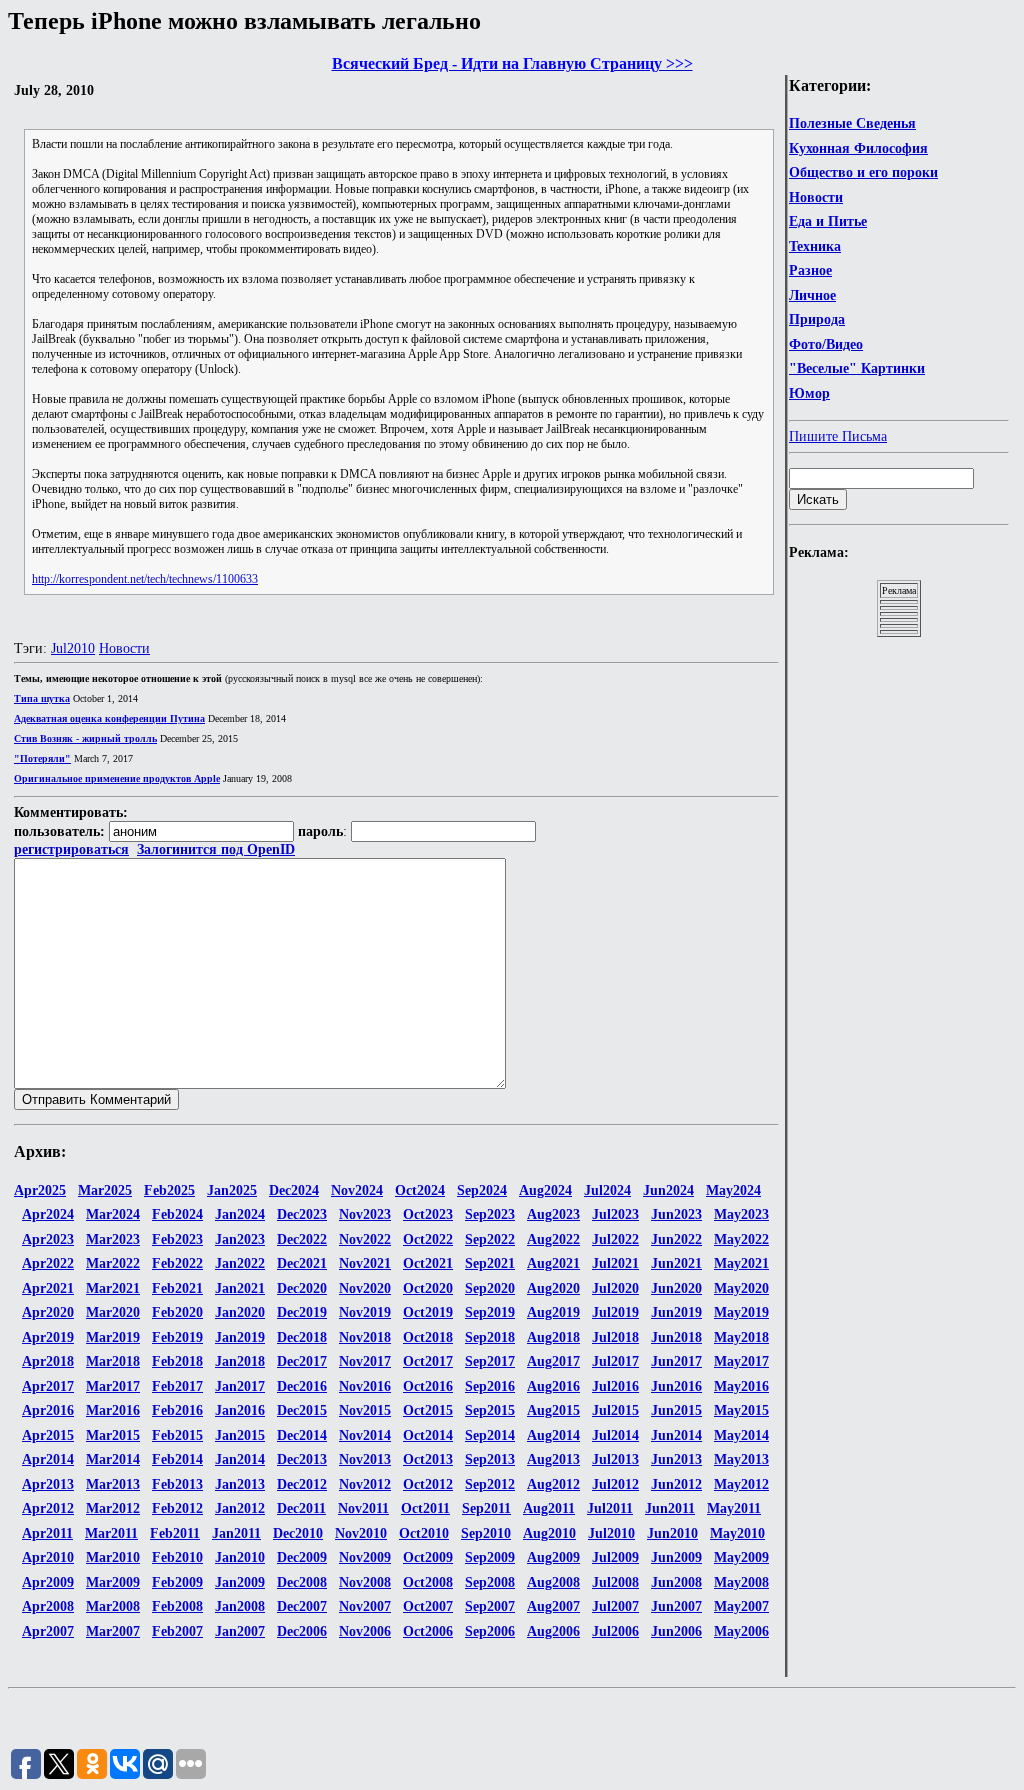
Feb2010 (177, 1557)
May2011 (734, 1508)
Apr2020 (48, 1312)
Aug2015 (553, 1410)
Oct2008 (428, 1582)
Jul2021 (615, 1263)
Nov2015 (365, 1410)
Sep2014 (490, 1435)
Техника (815, 246)
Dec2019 (302, 1312)
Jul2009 (615, 1557)
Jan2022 (240, 1263)
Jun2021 (676, 1263)
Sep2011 (486, 1508)
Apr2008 (48, 1606)
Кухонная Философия (858, 148)
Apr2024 (48, 1214)
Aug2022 (553, 1239)
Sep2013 (490, 1459)
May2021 (741, 1263)
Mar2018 (113, 1361)
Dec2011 (301, 1508)
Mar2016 (113, 1410)
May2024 (733, 1190)
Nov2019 (365, 1312)
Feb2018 (177, 1361)
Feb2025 (169, 1190)
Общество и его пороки (863, 172)
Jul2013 (615, 1459)
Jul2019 (615, 1312)
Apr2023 (48, 1239)
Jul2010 (73, 648)
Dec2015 (302, 1410)
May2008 (741, 1582)
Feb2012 (177, 1508)
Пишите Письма (838, 436)
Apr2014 (48, 1459)
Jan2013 (240, 1484)
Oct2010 (424, 1533)
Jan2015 (240, 1435)
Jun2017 (676, 1361)
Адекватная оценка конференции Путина (109, 718)
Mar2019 (113, 1337)
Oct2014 (428, 1435)
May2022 (741, 1239)
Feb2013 (177, 1484)
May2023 (741, 1214)
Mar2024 (113, 1214)
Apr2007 (48, 1631)
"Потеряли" (42, 758)
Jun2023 (676, 1214)
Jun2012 (676, 1484)
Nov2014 (365, 1435)
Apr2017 (48, 1386)
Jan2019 (240, 1337)
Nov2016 (365, 1386)
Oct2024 (420, 1190)
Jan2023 (240, 1239)
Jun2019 (676, 1312)
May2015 (741, 1410)
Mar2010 (113, 1557)
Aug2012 (553, 1484)
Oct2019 (428, 1312)
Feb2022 (177, 1263)
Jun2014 (676, 1435)
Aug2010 (549, 1533)
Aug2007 (553, 1606)
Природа (817, 319)
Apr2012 (48, 1508)
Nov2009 (365, 1557)
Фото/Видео (826, 344)
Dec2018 (302, 1337)
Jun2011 (670, 1508)
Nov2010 (361, 1533)
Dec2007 (302, 1606)
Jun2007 (676, 1606)
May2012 (741, 1484)
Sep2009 (490, 1557)
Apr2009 (48, 1582)
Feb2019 (177, 1337)
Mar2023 (113, 1239)
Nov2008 (365, 1582)
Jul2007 (615, 1606)
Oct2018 (428, 1337)
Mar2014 (113, 1459)
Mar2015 (113, 1435)
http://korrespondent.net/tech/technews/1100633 (145, 579)
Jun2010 (672, 1533)
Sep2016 (490, 1386)
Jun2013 (676, 1459)
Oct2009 (428, 1557)
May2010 (737, 1533)
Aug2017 (553, 1361)
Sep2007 (490, 1606)
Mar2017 (113, 1386)
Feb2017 (177, 1386)
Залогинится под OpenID (216, 849)
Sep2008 (490, 1582)
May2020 (741, 1288)
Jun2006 (676, 1631)
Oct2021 (428, 1263)
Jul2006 (615, 1631)
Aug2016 (553, 1386)
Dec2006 (302, 1631)
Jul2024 (607, 1190)
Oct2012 (428, 1484)
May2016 (741, 1386)
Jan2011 (236, 1533)
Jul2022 (615, 1239)
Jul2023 (615, 1214)
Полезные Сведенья (852, 123)
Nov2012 (365, 1484)
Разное (810, 270)
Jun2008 (676, 1582)
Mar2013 (113, 1484)
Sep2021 (490, 1263)
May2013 (741, 1459)
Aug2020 (553, 1288)
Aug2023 (553, 1214)
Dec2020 (302, 1288)
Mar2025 (105, 1190)
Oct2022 (428, 1239)
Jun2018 (676, 1337)
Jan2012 (240, 1508)
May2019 (741, 1312)
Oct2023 (428, 1214)
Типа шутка (42, 698)
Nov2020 (365, 1288)
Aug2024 (545, 1190)
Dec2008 (302, 1582)
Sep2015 (490, 1410)
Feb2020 (177, 1312)
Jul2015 (615, 1410)
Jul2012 (615, 1484)
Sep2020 (490, 1288)
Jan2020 (240, 1312)
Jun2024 (668, 1190)
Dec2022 (302, 1239)
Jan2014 (240, 1459)
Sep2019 (490, 1312)
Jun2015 (676, 1410)
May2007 (741, 1606)
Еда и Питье (828, 221)
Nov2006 (365, 1631)
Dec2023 (302, 1214)
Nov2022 (365, 1239)
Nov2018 (365, 1337)
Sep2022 (490, 1239)
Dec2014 (302, 1435)
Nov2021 (365, 1263)
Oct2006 (428, 1631)
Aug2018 (553, 1337)
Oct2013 (428, 1459)
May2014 (741, 1435)
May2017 (741, 1361)
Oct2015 (428, 1410)
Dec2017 (302, 1361)
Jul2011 (610, 1508)
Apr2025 (40, 1190)
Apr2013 (48, 1484)
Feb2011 (175, 1533)
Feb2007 (177, 1631)
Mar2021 (113, 1288)
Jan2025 (232, 1190)
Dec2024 (294, 1190)
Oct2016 (428, 1386)
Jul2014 (615, 1435)
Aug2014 (553, 1435)
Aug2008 (553, 1582)
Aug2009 (553, 1557)
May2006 (741, 1631)
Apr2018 (48, 1361)
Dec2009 (302, 1557)
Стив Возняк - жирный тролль (85, 738)
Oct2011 (425, 1508)
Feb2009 (177, 1582)
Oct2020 (428, 1288)
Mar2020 (113, 1312)
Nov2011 (363, 1508)
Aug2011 (549, 1508)
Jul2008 (615, 1582)
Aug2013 (553, 1459)
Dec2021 (302, 1263)
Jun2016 (676, 1386)
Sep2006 (490, 1631)
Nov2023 (365, 1214)
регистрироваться (71, 849)
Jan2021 (240, 1288)
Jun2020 (676, 1288)
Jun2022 (676, 1239)
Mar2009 (113, 1582)
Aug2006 (553, 1631)
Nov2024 (357, 1190)
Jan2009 (240, 1582)
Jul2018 (615, 1337)
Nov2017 (365, 1361)
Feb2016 (177, 1410)
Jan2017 (240, 1386)
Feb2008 (177, 1606)
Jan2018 (240, 1361)
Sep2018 (490, 1337)
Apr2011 (47, 1533)
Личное (812, 295)
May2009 (741, 1557)
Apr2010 (48, 1557)
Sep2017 (490, 1361)
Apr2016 (48, 1410)
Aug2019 (553, 1312)
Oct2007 (428, 1606)
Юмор (809, 393)
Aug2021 (553, 1263)
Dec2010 (298, 1533)
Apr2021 (48, 1288)
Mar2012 (113, 1508)
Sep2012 (490, 1484)
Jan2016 (240, 1410)
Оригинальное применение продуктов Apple (117, 778)
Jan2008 (240, 1606)
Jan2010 (240, 1557)
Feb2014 (177, 1459)
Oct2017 (428, 1361)
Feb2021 (177, 1288)
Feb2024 (177, 1214)
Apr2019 (48, 1337)
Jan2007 (240, 1631)
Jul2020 (615, 1288)
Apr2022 (48, 1263)
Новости (816, 197)
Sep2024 (482, 1190)
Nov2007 (365, 1606)
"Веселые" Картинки (857, 368)
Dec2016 (302, 1386)
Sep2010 (486, 1533)
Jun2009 (676, 1557)
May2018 (741, 1337)
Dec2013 (302, 1459)
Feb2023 (177, 1239)
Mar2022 (113, 1263)
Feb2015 (177, 1435)
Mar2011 (111, 1533)
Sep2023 (490, 1214)
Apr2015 (48, 1435)
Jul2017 (615, 1361)
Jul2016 (615, 1386)
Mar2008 (113, 1606)
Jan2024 (240, 1214)
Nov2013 (365, 1459)
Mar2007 (113, 1631)
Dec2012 (302, 1484)
